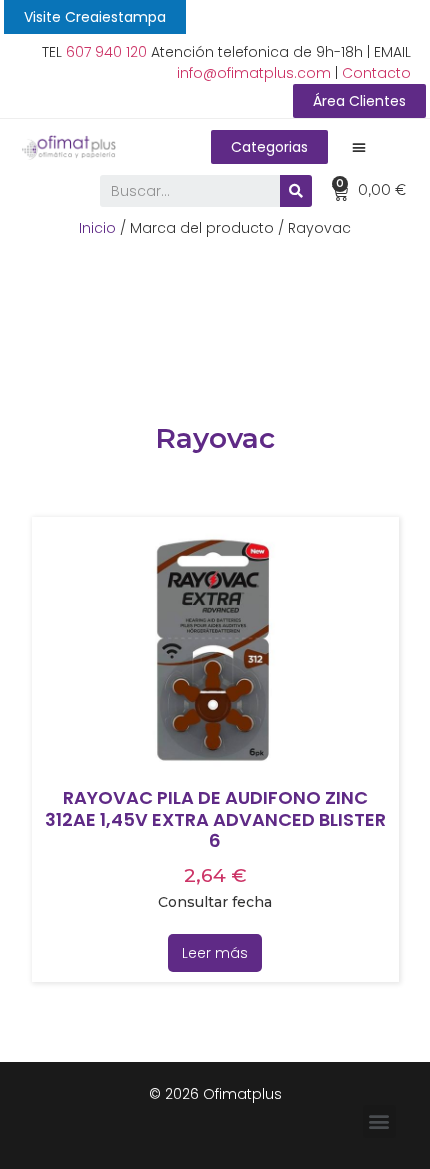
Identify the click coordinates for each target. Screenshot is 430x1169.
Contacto (376, 73)
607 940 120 (106, 52)
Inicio (97, 228)
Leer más (215, 953)
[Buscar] (296, 191)
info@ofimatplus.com (254, 73)
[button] (95, 17)
